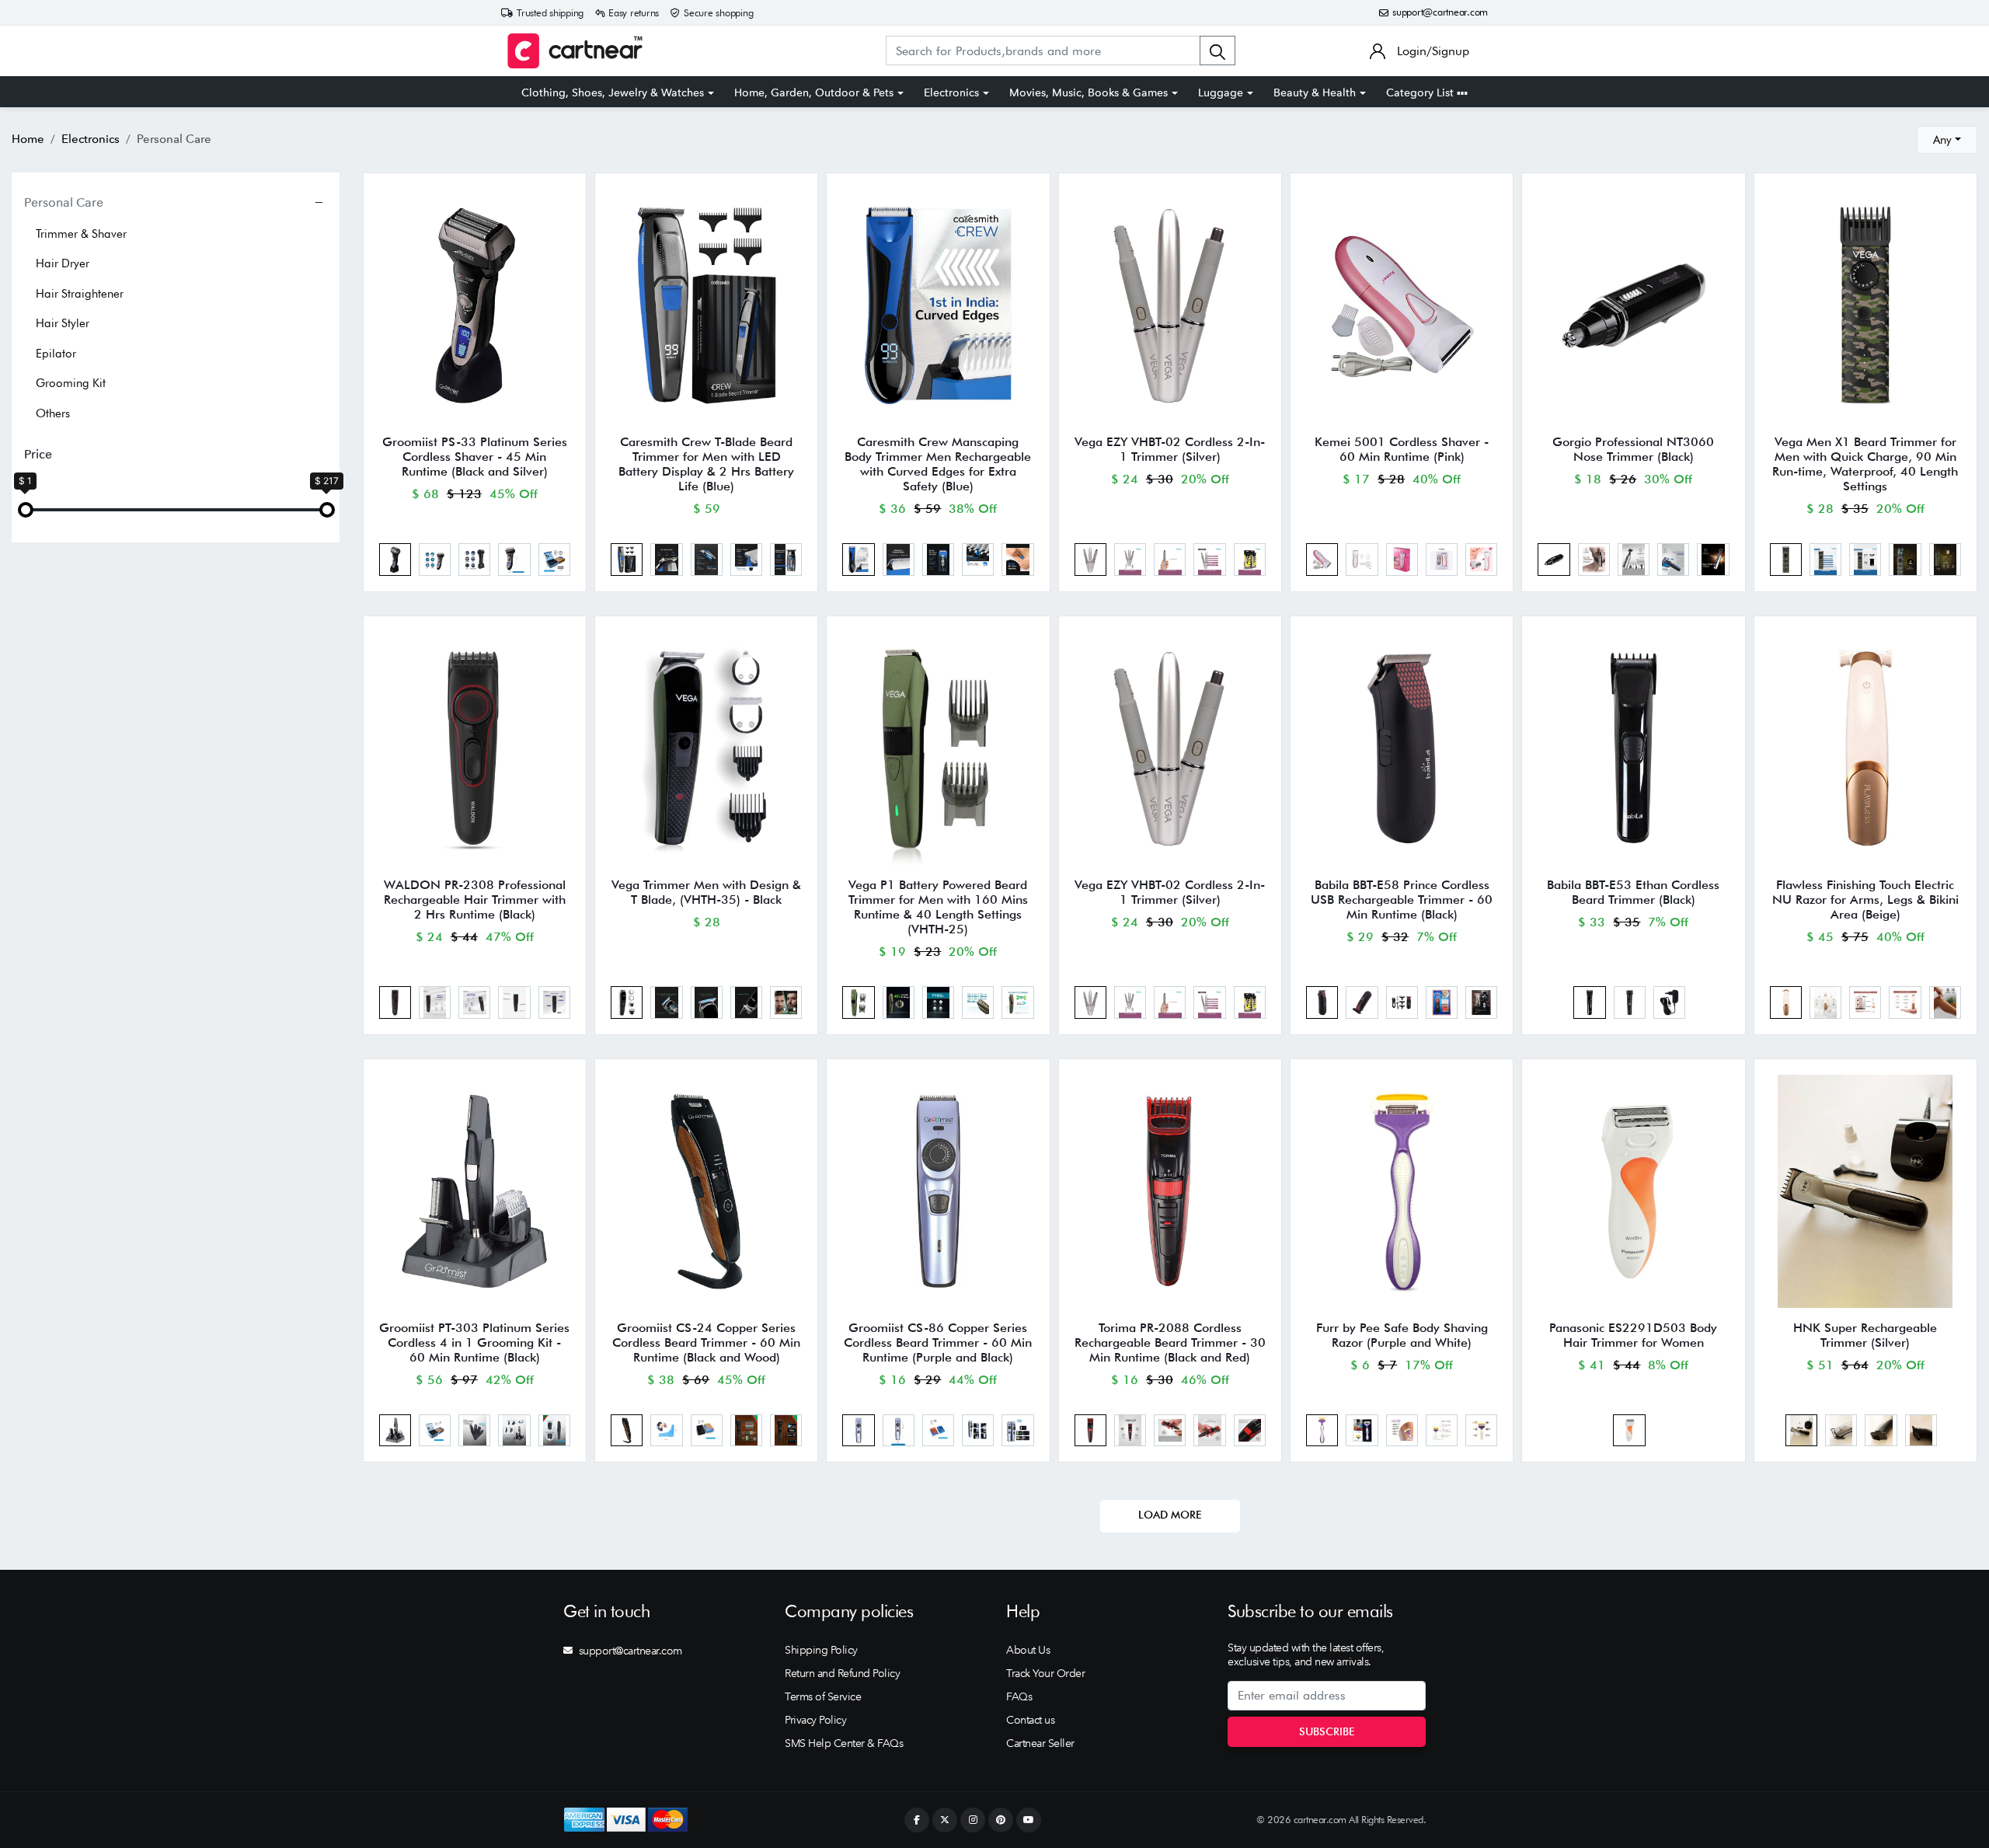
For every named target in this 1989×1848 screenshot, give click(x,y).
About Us (1028, 1650)
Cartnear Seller (1040, 1743)
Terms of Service (823, 1696)
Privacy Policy (815, 1720)
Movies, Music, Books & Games (1089, 92)
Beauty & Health (1315, 92)
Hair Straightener (80, 294)
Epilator (56, 354)
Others (53, 413)
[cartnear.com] (575, 51)
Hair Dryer (63, 263)
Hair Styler (63, 323)
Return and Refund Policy (842, 1673)
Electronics (951, 92)
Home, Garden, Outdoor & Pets (814, 92)
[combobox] (1947, 140)
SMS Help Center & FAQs (844, 1743)
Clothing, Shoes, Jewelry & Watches (613, 92)
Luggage (1221, 92)
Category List (1421, 92)
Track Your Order (1045, 1673)
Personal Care (64, 202)
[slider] (26, 510)
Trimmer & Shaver (81, 234)
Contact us (1030, 1720)
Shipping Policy (821, 1650)
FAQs (1019, 1696)
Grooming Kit (71, 383)
